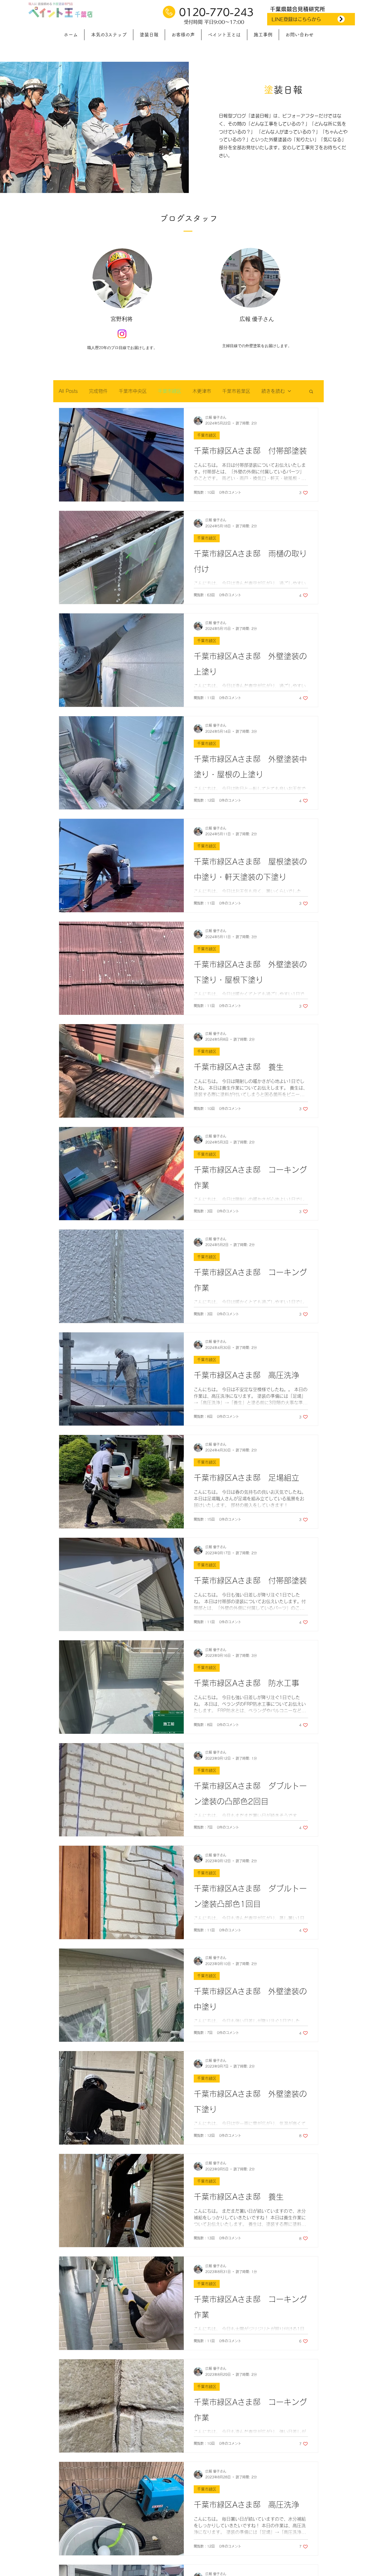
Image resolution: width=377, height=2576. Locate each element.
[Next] (341, 19)
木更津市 (202, 391)
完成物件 (98, 391)
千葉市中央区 (133, 391)
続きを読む (273, 391)
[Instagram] (122, 334)
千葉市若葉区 (236, 391)
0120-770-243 (215, 12)
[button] (311, 392)
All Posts (68, 391)
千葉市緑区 (170, 391)
